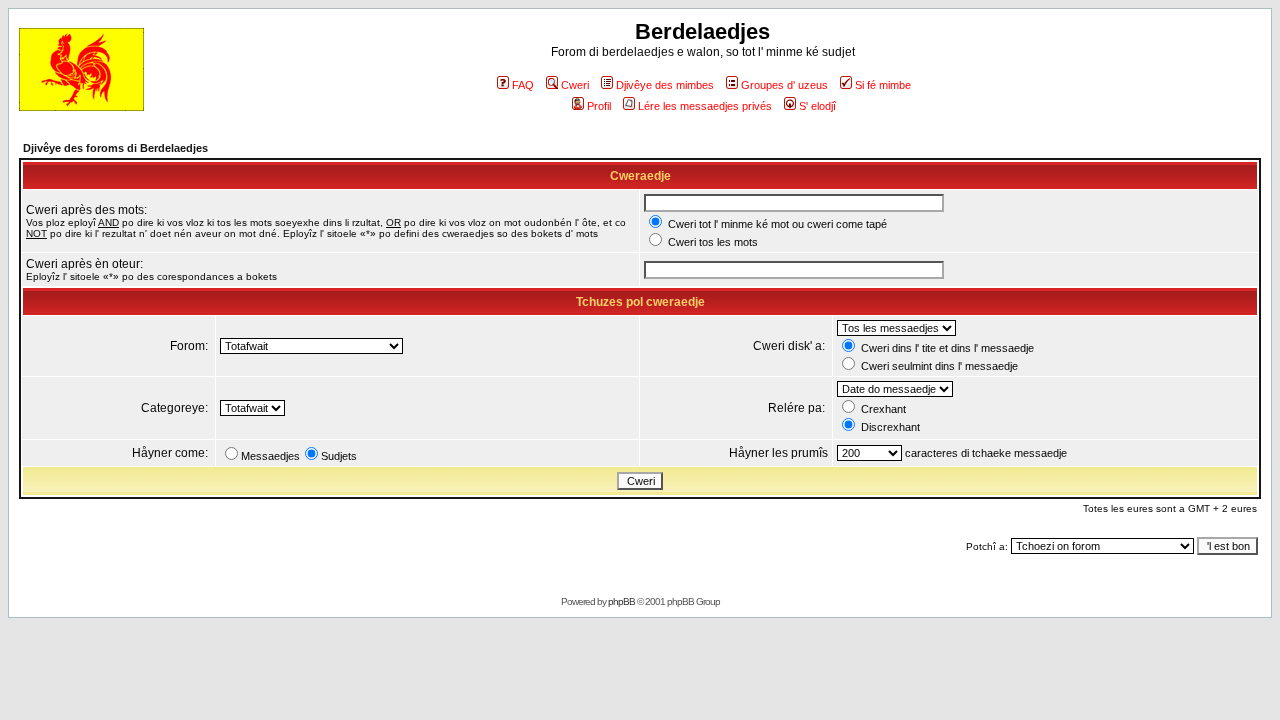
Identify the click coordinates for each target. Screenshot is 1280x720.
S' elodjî (817, 106)
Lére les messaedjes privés (705, 106)
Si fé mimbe (883, 85)
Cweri (575, 85)
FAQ (523, 85)
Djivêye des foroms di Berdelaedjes (115, 148)
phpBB (621, 601)
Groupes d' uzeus (784, 85)
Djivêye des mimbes (665, 85)
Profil (599, 106)
